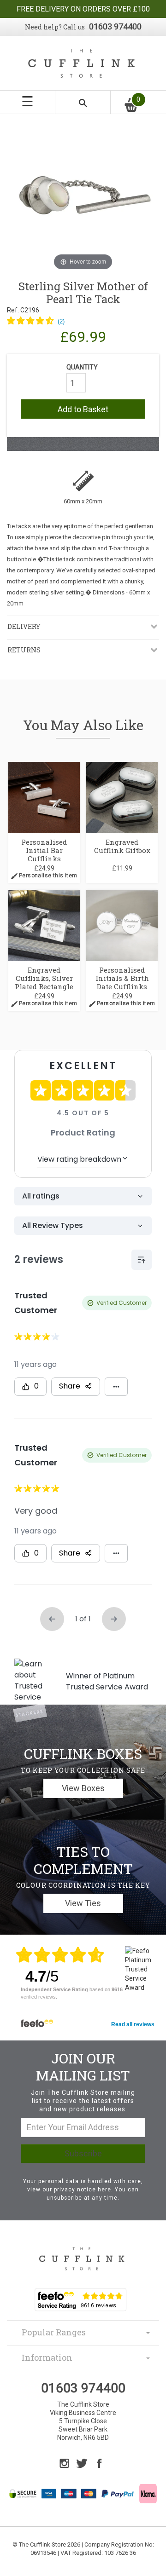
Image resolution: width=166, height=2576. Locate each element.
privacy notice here (83, 2190)
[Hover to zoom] (83, 196)
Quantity (82, 367)
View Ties (83, 1903)
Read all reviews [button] (133, 2024)
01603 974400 (115, 26)
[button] (36, 322)
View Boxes (83, 1788)
